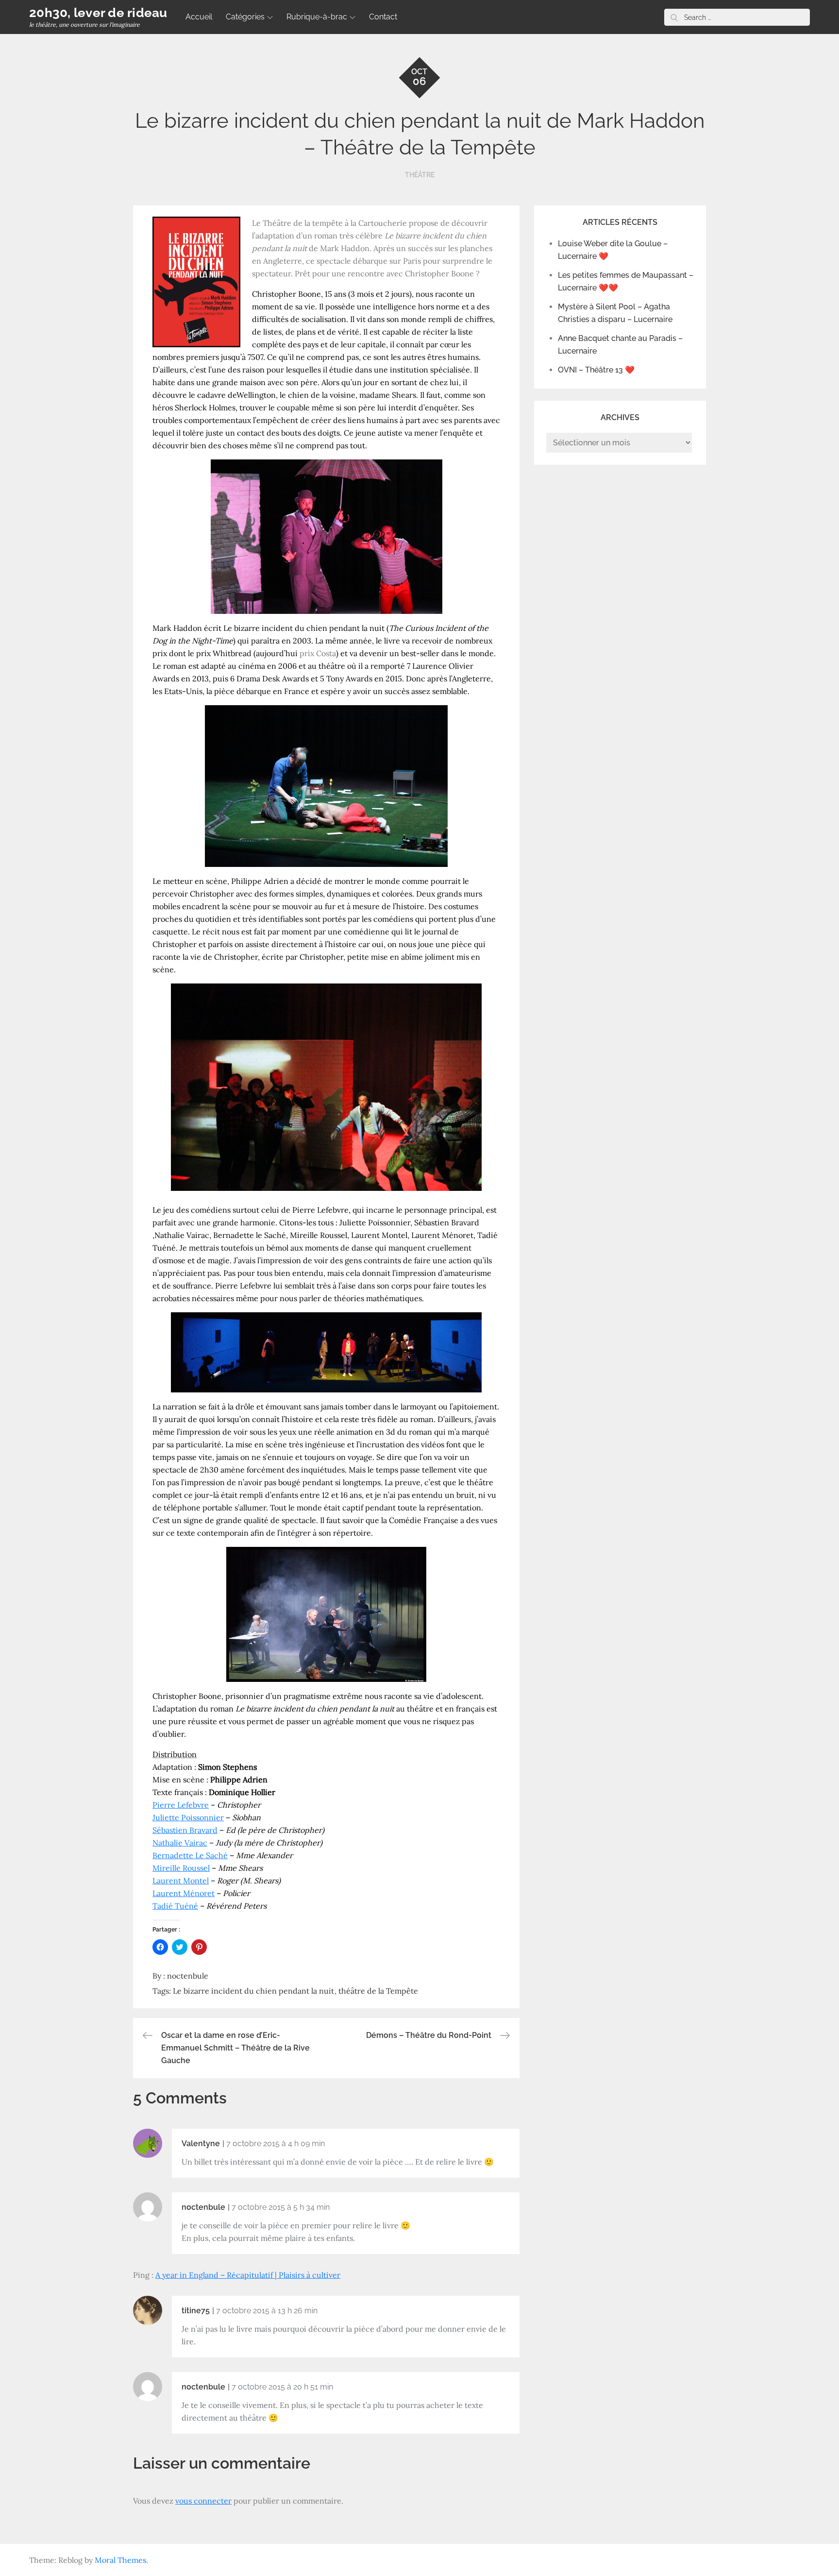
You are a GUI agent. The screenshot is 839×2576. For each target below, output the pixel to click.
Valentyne (201, 2144)
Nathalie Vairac (180, 1843)
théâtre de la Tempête (378, 1991)
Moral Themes (120, 2560)
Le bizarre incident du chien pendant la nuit (253, 1991)
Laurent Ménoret (184, 1893)
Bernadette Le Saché (190, 1855)
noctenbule (188, 1976)
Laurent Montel (181, 1881)
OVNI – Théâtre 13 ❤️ (596, 370)
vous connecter (203, 2501)
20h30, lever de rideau (98, 13)
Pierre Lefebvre (181, 1805)
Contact (383, 17)
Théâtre (420, 175)
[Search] (674, 17)
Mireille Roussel (181, 1868)
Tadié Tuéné (175, 1906)
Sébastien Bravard (185, 1830)
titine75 (196, 2311)
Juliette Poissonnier (188, 1817)
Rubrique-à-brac (317, 17)
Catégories (245, 17)
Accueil (199, 17)
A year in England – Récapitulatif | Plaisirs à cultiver (248, 2275)
